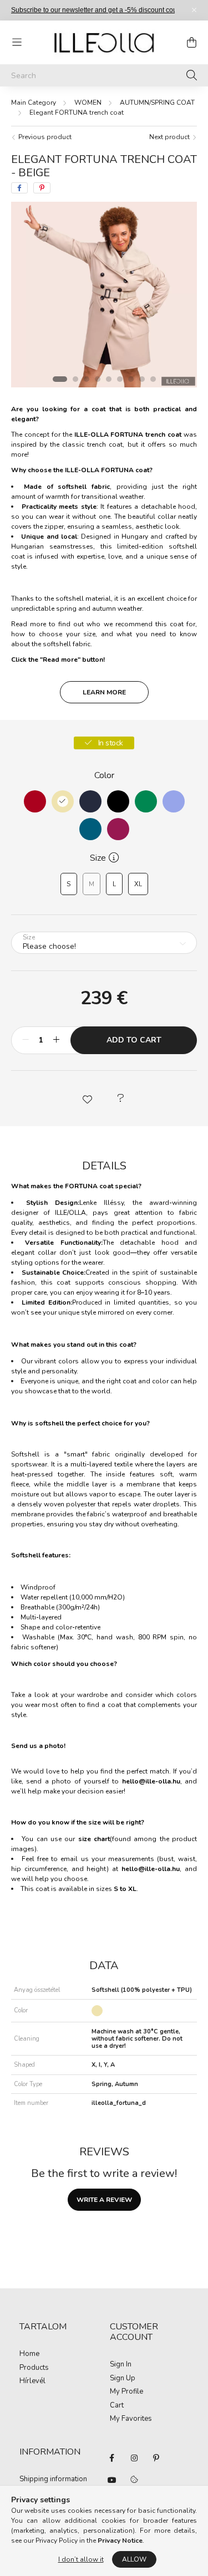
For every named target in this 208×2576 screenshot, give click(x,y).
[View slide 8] (142, 379)
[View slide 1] (60, 379)
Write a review (104, 2200)
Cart (117, 2406)
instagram (134, 2458)
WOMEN (88, 103)
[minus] (26, 1040)
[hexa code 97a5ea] (174, 801)
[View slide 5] (109, 379)
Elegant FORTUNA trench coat (77, 113)
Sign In (121, 2365)
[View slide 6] (120, 379)
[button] (88, 1098)
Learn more (104, 692)
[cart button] (191, 42)
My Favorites (131, 2419)
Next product (170, 137)
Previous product (44, 137)
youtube (112, 2480)
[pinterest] (42, 188)
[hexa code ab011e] (35, 801)
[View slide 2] (75, 379)
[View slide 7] (131, 379)
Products (34, 2368)
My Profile (126, 2392)
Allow (134, 2559)
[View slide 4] (98, 379)
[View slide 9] (153, 379)
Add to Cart (134, 1040)
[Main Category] (34, 103)
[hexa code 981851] (118, 829)
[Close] (194, 10)
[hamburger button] (17, 42)
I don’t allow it (81, 2559)
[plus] (56, 1040)
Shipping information (53, 2480)
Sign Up (123, 2379)
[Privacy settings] (134, 2480)
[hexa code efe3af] (63, 801)
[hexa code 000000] (118, 801)
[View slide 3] (87, 379)
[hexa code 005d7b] (90, 829)
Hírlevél (32, 2381)
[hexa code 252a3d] (90, 801)
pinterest (156, 2458)
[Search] (192, 75)
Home (29, 2354)
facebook (112, 2458)
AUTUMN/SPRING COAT (157, 103)
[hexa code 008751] (146, 801)
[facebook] (19, 188)
